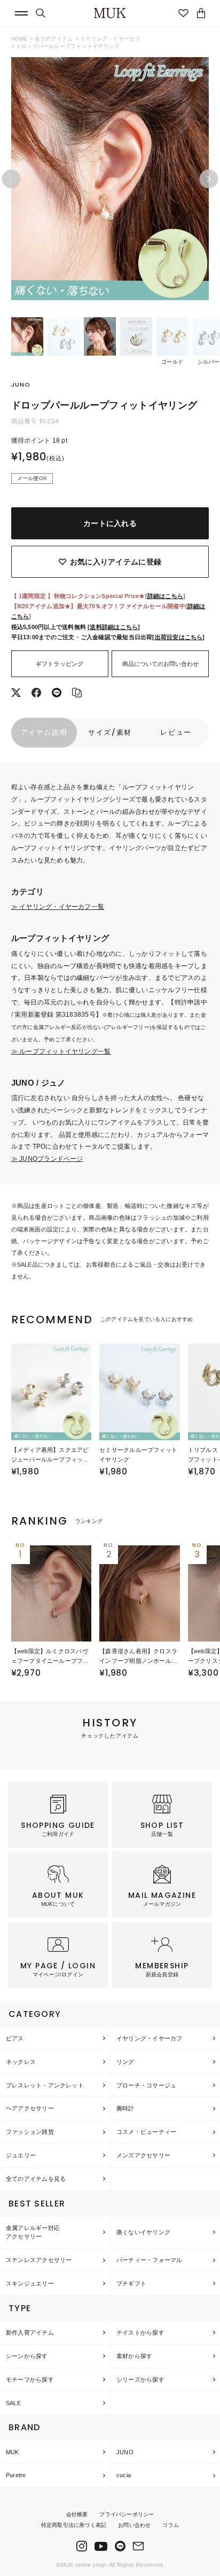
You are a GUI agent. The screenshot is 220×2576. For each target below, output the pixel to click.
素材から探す (134, 2356)
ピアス (15, 2038)
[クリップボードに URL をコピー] (77, 694)
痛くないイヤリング (143, 2232)
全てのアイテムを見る (36, 2179)
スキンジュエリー (30, 2283)
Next (209, 179)
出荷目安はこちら (179, 637)
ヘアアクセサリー (30, 2108)
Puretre (16, 2475)
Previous (11, 179)
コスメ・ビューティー (146, 2132)
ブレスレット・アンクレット (45, 2085)
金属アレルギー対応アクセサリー (33, 2232)
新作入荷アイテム (30, 2332)
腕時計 (125, 2108)
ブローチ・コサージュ (146, 2085)
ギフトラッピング (60, 664)
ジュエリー (21, 2155)
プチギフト (131, 2283)
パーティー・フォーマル (149, 2260)
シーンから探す (27, 2356)
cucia (124, 2475)
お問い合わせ (134, 2525)
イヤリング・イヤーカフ (110, 39)
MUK (13, 2452)
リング (125, 2062)
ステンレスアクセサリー (39, 2260)
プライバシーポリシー (127, 2514)
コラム (171, 2525)
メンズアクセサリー (143, 2155)
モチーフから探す (30, 2379)
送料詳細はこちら (114, 627)
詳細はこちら (165, 596)
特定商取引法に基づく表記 (74, 2525)
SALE (13, 2403)
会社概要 (77, 2514)
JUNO (125, 2452)
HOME (19, 39)
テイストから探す (140, 2332)
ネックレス (21, 2062)
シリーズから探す (140, 2379)
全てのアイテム (54, 39)
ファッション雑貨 (30, 2132)
